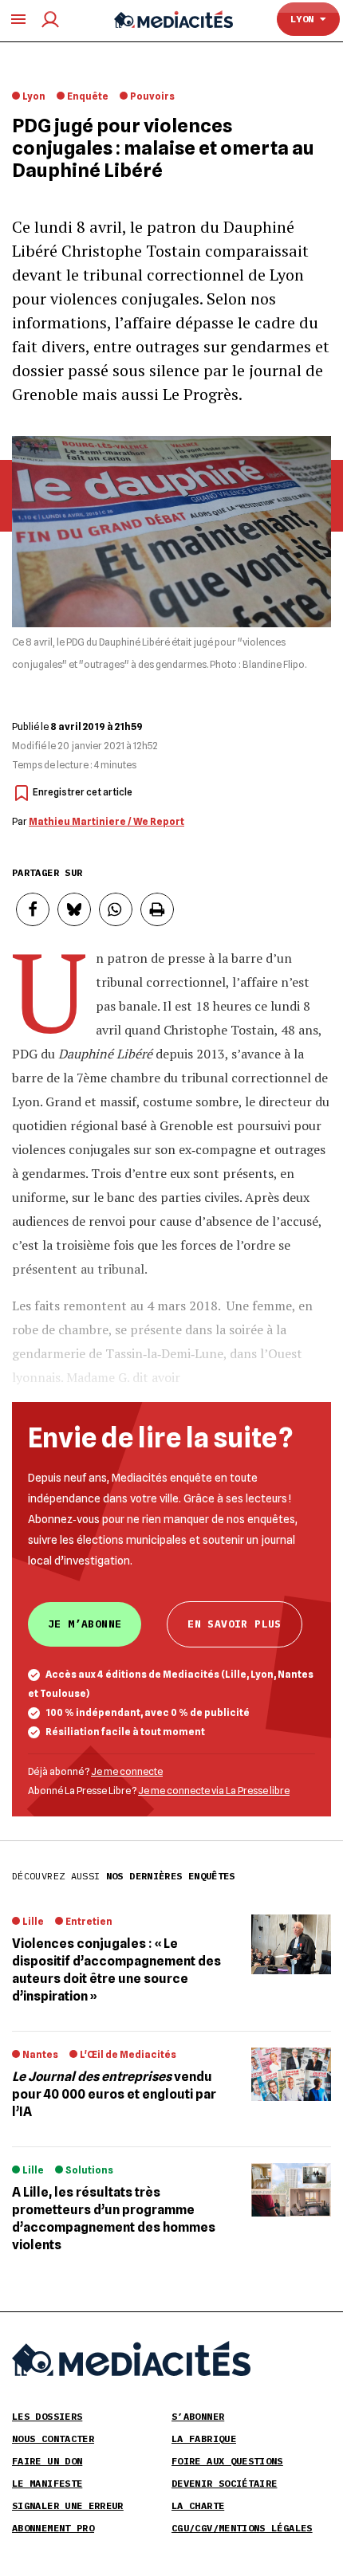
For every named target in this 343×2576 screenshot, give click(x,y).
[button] (33, 909)
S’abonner (198, 2416)
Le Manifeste (47, 2483)
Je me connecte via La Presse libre (214, 1791)
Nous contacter (53, 2439)
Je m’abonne (85, 1624)
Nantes (40, 2054)
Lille (33, 1921)
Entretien (89, 1921)
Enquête (88, 96)
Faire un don (47, 2461)
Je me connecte (127, 1771)
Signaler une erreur (68, 2505)
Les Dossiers (47, 2416)
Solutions (89, 2170)
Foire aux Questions (227, 2461)
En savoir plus (234, 1624)
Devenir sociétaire (224, 2483)
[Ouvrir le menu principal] (18, 19)
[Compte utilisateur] (50, 20)
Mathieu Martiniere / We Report (106, 821)
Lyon (305, 19)
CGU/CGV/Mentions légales (242, 2528)
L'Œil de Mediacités (128, 2054)
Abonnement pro (53, 2528)
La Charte (198, 2505)
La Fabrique (204, 2439)
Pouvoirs (152, 96)
